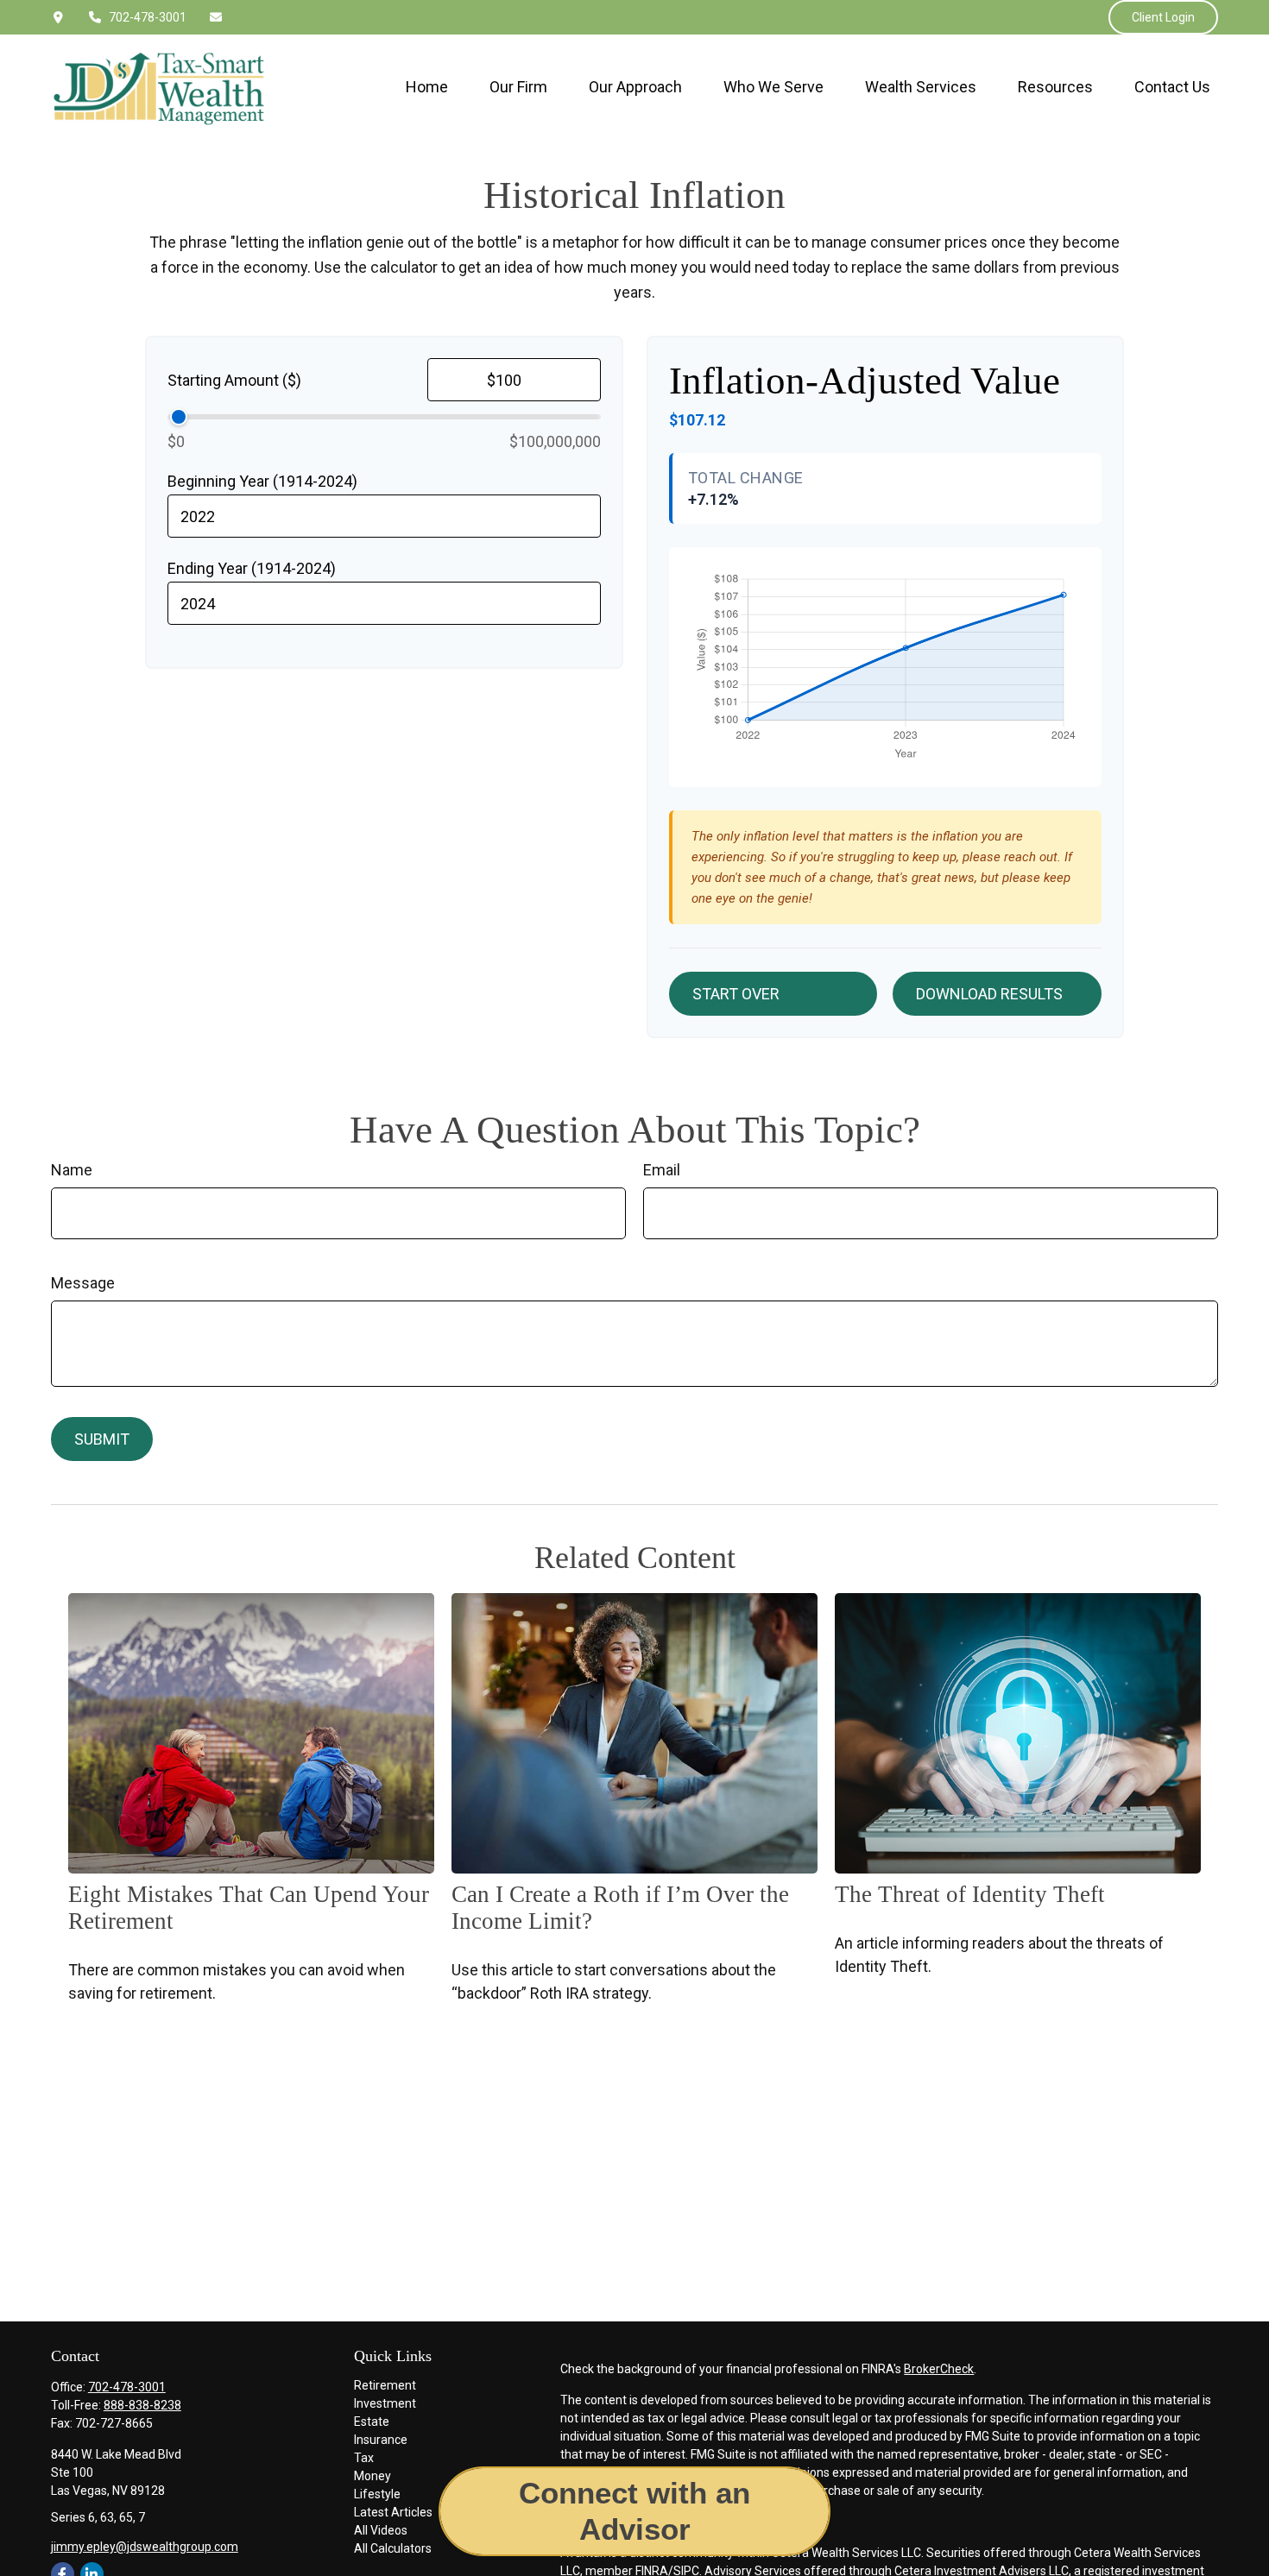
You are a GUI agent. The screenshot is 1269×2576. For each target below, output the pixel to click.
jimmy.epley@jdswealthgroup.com (145, 2547)
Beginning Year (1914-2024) (262, 481)
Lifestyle (377, 2494)
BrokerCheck (939, 2369)
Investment (385, 2403)
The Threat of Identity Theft (970, 1894)
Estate (372, 2422)
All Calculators (393, 2548)
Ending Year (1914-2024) (252, 568)
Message (83, 1283)
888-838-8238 (142, 2405)
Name (72, 1170)
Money (372, 2476)
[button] (427, 87)
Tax (364, 2458)
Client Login (1163, 17)
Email (662, 1170)
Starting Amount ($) (234, 380)
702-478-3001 (148, 17)
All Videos (381, 2530)
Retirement (385, 2385)
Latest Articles (393, 2512)
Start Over (736, 994)
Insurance (381, 2440)
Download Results (989, 994)
